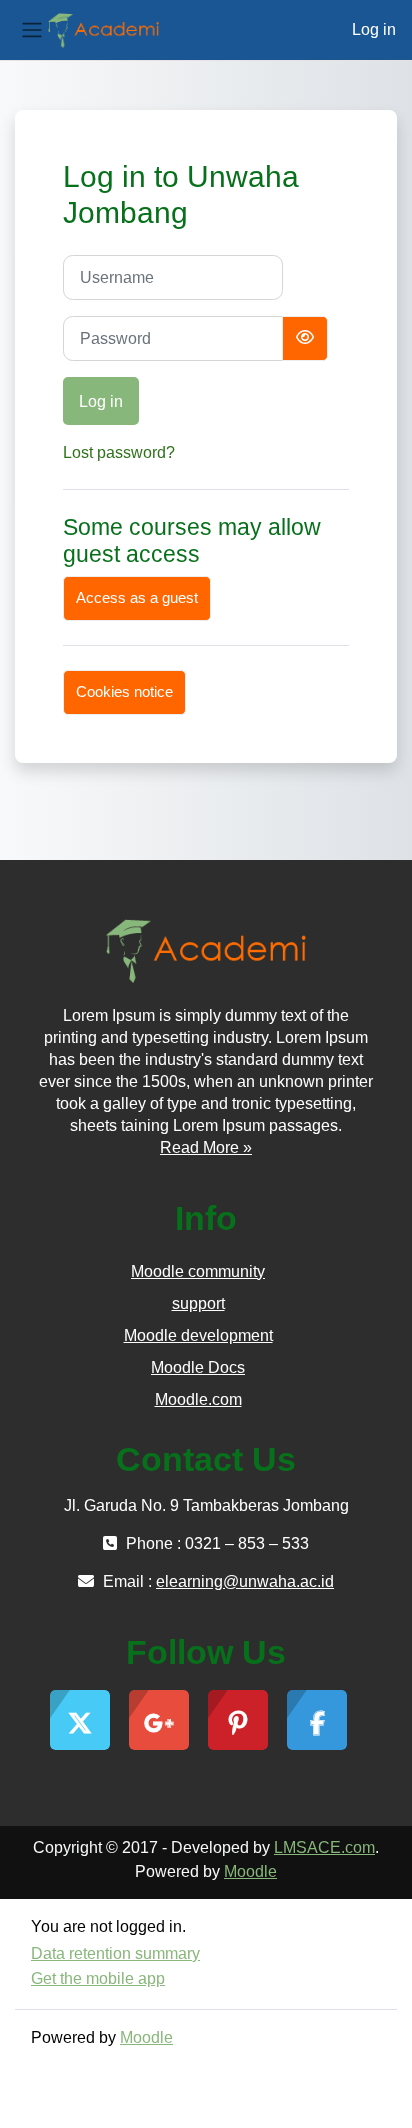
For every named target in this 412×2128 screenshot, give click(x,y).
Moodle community (198, 1271)
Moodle (250, 1871)
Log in (374, 29)
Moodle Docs (198, 1367)
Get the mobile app (98, 1978)
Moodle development (198, 1335)
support (198, 1303)
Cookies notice (124, 692)
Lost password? (119, 452)
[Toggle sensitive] (305, 338)
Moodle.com (198, 1399)
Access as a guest (137, 598)
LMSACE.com (324, 1847)
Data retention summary (115, 1953)
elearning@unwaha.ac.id (245, 1581)
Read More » (206, 1147)
